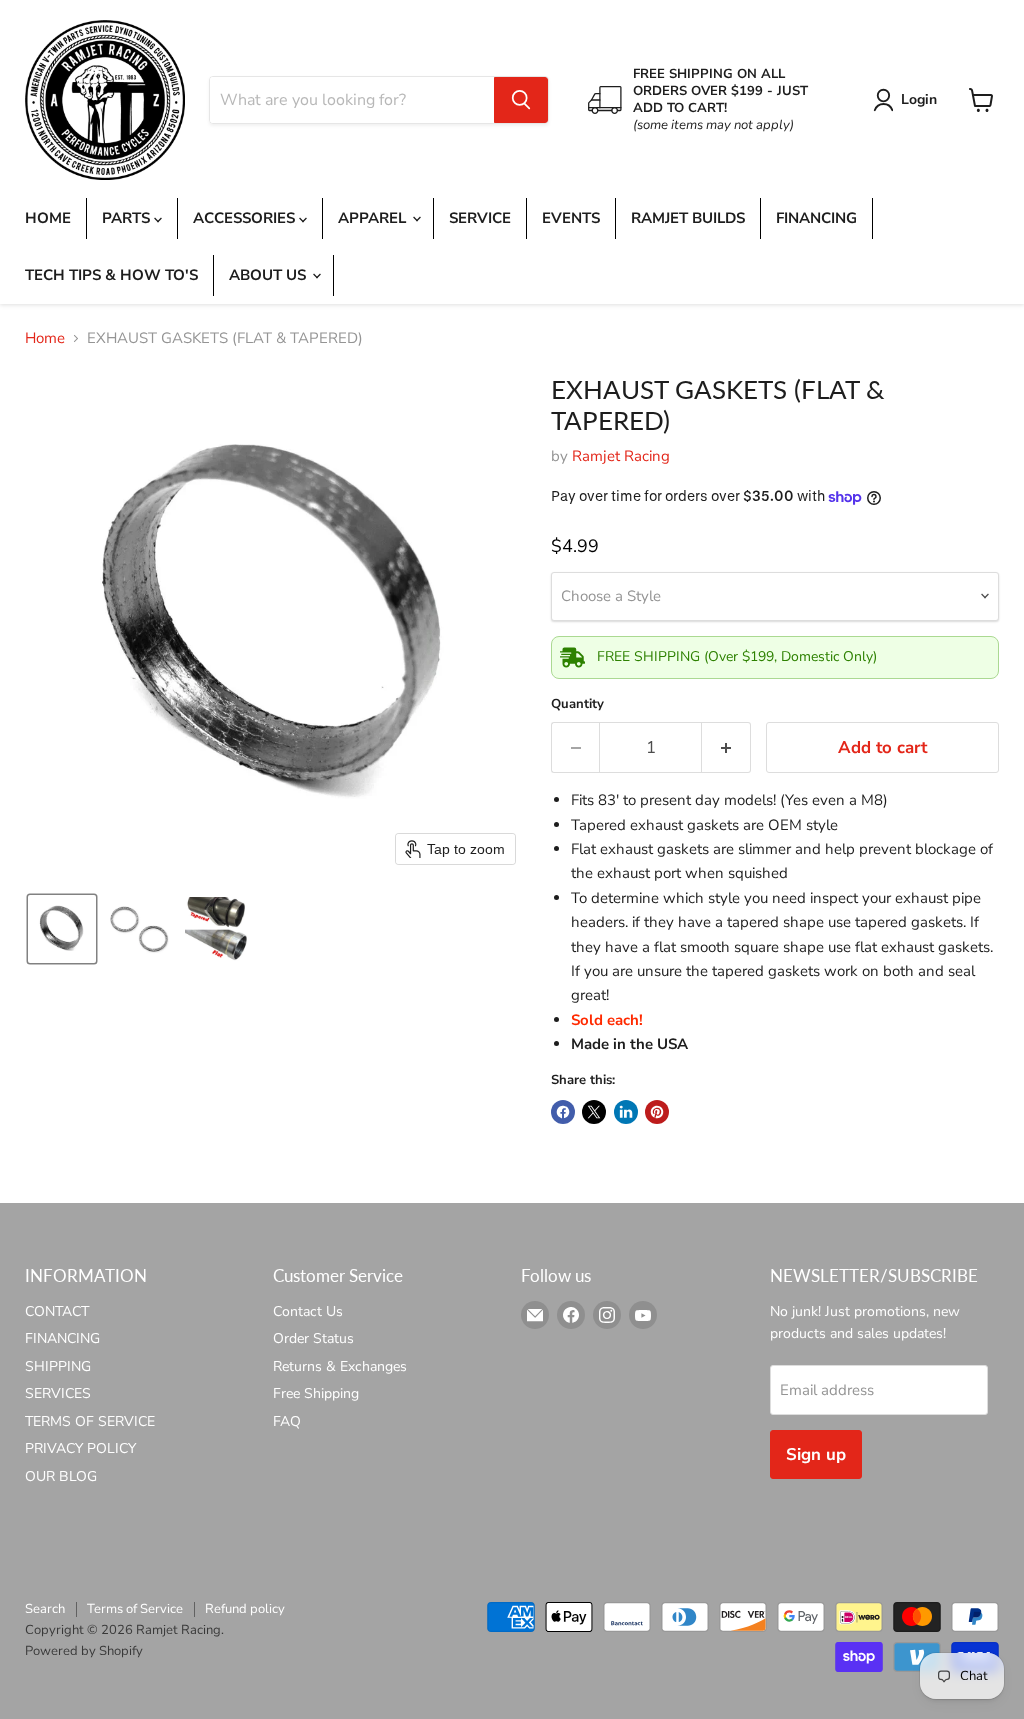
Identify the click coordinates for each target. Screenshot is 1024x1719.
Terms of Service (135, 1609)
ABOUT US (269, 275)
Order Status (313, 1338)
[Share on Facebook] (563, 1112)
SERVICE (480, 218)
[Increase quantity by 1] (726, 747)
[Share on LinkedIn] (626, 1112)
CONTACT (57, 1311)
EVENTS (571, 218)
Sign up (816, 1454)
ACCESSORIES (246, 218)
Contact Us (308, 1311)
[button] (908, 100)
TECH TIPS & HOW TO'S (111, 275)
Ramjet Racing (621, 456)
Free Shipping (316, 1393)
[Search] (521, 100)
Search (45, 1609)
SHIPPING (58, 1366)
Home (45, 338)
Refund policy (245, 1609)
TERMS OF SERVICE (90, 1421)
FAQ (287, 1421)
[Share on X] (594, 1112)
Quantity (577, 704)
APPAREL (374, 218)
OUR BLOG (61, 1476)
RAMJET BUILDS (688, 218)
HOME (48, 218)
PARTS (128, 218)
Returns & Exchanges (340, 1366)
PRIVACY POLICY (80, 1448)
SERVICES (58, 1393)
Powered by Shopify (84, 1651)
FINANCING (816, 218)
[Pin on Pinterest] (657, 1112)
